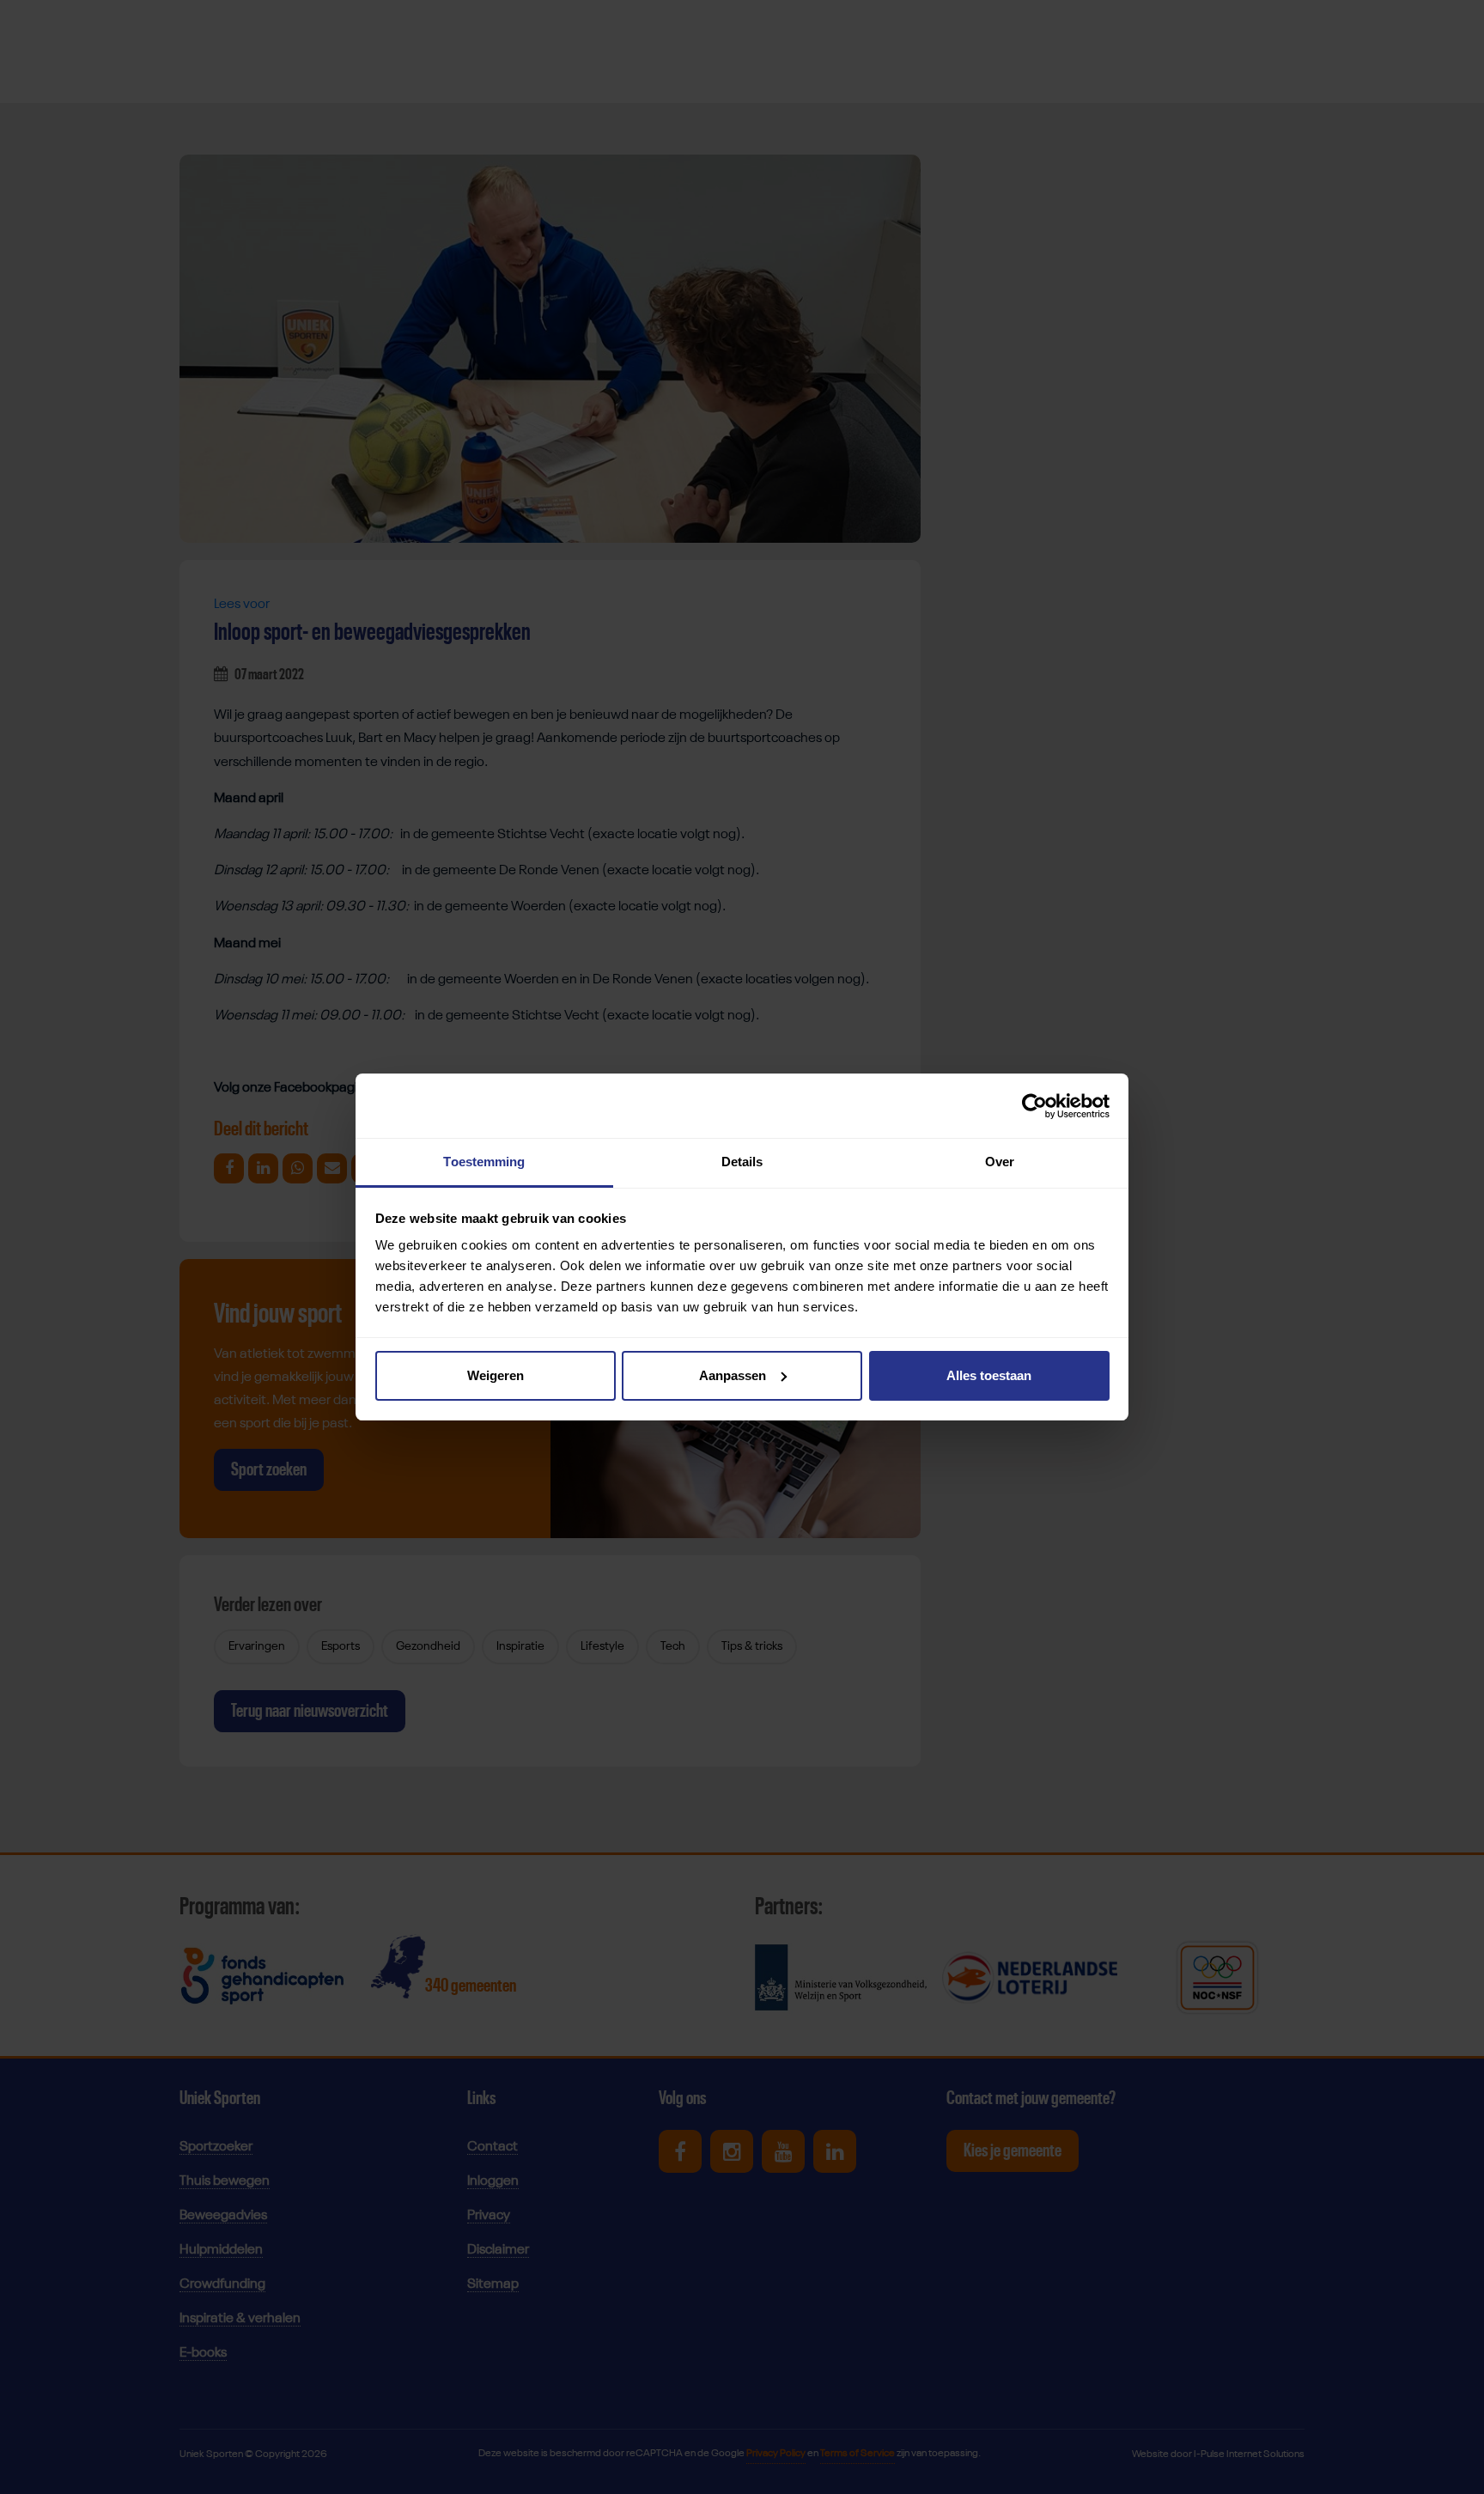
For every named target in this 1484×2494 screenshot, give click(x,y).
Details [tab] (742, 1162)
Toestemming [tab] (484, 1162)
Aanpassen (733, 1375)
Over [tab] (1000, 1162)
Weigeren (496, 1375)
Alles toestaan (989, 1375)
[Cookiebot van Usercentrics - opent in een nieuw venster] (1034, 1106)
